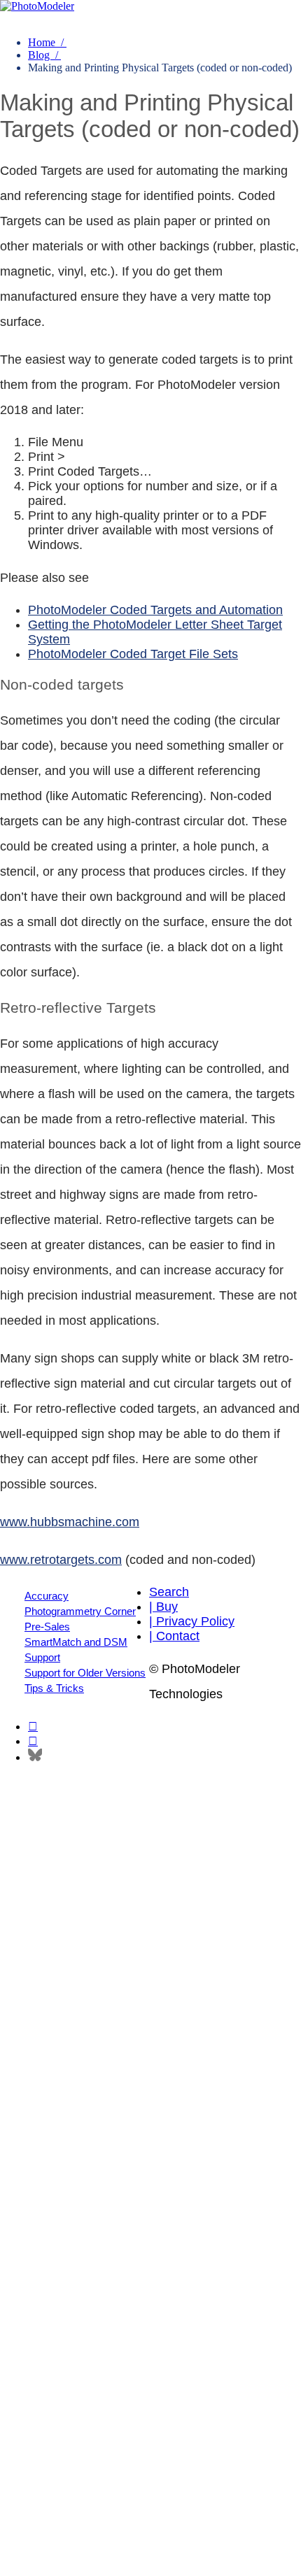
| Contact (174, 1636)
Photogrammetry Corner (80, 1611)
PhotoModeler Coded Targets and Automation (155, 610)
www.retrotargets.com (61, 1560)
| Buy (163, 1607)
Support (42, 1657)
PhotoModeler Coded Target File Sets (133, 654)
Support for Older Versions (85, 1673)
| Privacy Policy (192, 1621)
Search (169, 1592)
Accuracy (47, 1596)
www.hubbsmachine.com (70, 1522)
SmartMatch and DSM (76, 1642)
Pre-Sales (47, 1627)
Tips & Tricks (54, 1688)
